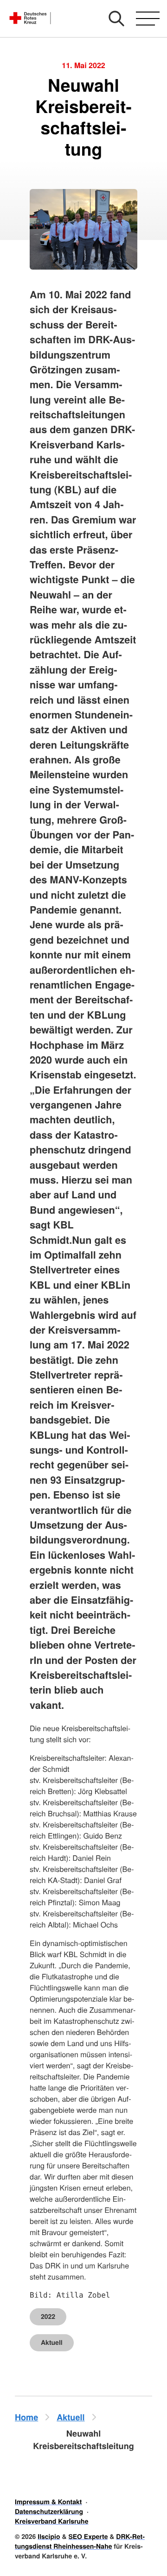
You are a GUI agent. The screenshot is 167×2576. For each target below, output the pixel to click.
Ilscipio (49, 2537)
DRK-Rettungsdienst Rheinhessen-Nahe (80, 2541)
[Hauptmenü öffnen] (148, 19)
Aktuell (52, 2343)
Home (26, 2417)
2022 (48, 2317)
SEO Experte (88, 2537)
